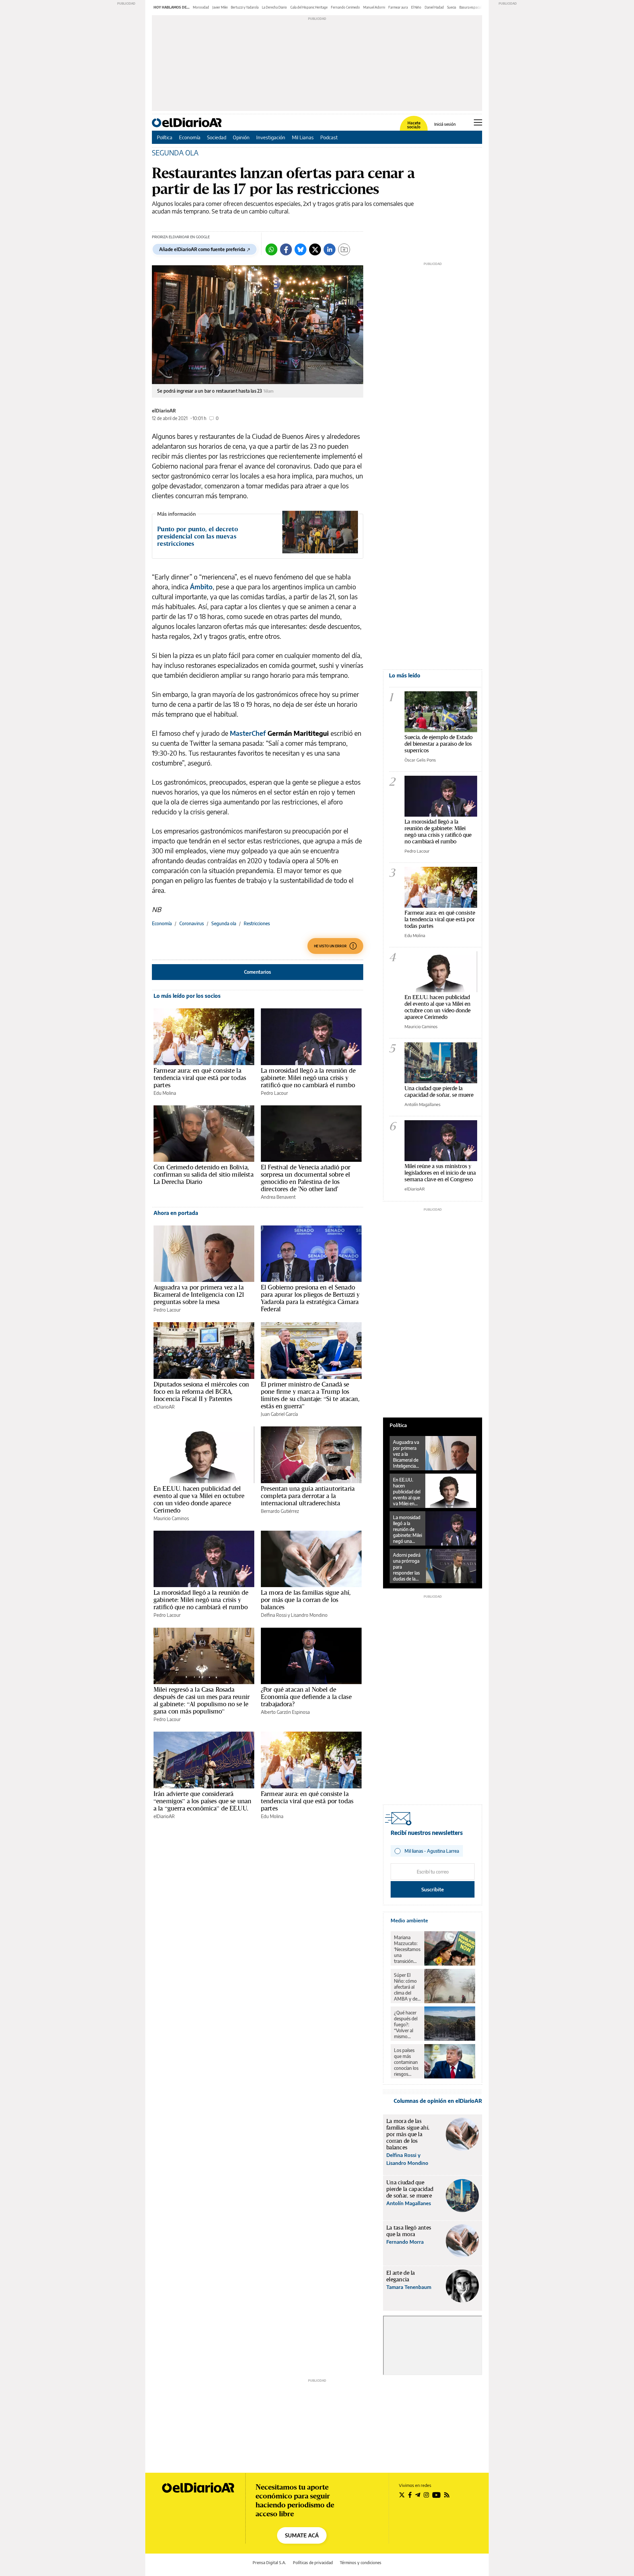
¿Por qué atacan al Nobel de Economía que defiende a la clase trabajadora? (306, 1697)
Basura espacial (470, 7)
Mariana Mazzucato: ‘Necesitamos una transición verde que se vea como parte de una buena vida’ (407, 1949)
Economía (190, 137)
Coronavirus (192, 923)
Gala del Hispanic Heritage (309, 7)
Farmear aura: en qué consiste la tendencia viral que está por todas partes (200, 1078)
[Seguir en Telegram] (418, 2495)
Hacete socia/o (414, 125)
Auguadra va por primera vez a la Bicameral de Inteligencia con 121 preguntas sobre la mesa (199, 1294)
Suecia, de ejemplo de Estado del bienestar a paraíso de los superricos (439, 744)
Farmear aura (398, 7)
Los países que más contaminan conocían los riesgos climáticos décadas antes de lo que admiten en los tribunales (406, 2062)
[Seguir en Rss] (447, 2495)
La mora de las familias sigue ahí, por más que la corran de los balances (306, 1600)
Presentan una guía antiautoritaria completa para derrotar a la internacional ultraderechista (308, 1496)
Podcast (329, 137)
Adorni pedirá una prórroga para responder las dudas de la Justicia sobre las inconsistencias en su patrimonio (408, 1567)
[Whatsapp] (271, 249)
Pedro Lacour (274, 1093)
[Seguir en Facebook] (410, 2495)
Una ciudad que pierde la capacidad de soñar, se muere (439, 1091)
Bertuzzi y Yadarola (245, 7)
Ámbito (201, 587)
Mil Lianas (303, 137)
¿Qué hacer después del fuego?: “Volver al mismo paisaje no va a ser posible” (407, 2025)
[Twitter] (315, 249)
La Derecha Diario (274, 7)
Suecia (452, 7)
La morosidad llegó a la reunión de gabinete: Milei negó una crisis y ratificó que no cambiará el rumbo (308, 1078)
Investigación (271, 137)
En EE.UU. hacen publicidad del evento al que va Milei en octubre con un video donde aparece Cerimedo (199, 1499)
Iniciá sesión (445, 124)
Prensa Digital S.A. (269, 2563)
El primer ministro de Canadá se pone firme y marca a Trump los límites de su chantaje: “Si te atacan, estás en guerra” (310, 1395)
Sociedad (217, 137)
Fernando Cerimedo (345, 7)
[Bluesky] (300, 249)
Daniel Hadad (434, 7)
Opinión (241, 137)
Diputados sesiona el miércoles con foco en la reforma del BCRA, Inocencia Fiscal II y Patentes (201, 1391)
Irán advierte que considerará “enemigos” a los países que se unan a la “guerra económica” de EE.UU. (202, 1801)
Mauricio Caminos (171, 1518)
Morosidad (201, 7)
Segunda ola (224, 923)
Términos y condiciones (361, 2563)
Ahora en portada (176, 1213)
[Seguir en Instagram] (426, 2495)
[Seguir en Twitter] (402, 2495)
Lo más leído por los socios (187, 996)
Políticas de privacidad (313, 2563)
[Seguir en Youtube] (437, 2495)
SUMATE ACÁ (302, 2535)
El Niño (416, 7)
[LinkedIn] (330, 249)
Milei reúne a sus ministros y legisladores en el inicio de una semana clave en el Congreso (440, 1173)
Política (165, 137)
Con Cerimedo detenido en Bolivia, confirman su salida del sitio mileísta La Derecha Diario (204, 1174)
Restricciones (257, 923)
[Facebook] (286, 249)
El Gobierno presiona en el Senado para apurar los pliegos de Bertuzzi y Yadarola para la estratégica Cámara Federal (310, 1298)
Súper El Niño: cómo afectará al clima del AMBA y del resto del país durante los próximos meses (407, 1987)
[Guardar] (344, 249)
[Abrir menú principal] (478, 122)
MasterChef (249, 733)
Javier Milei (220, 7)
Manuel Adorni (374, 7)
